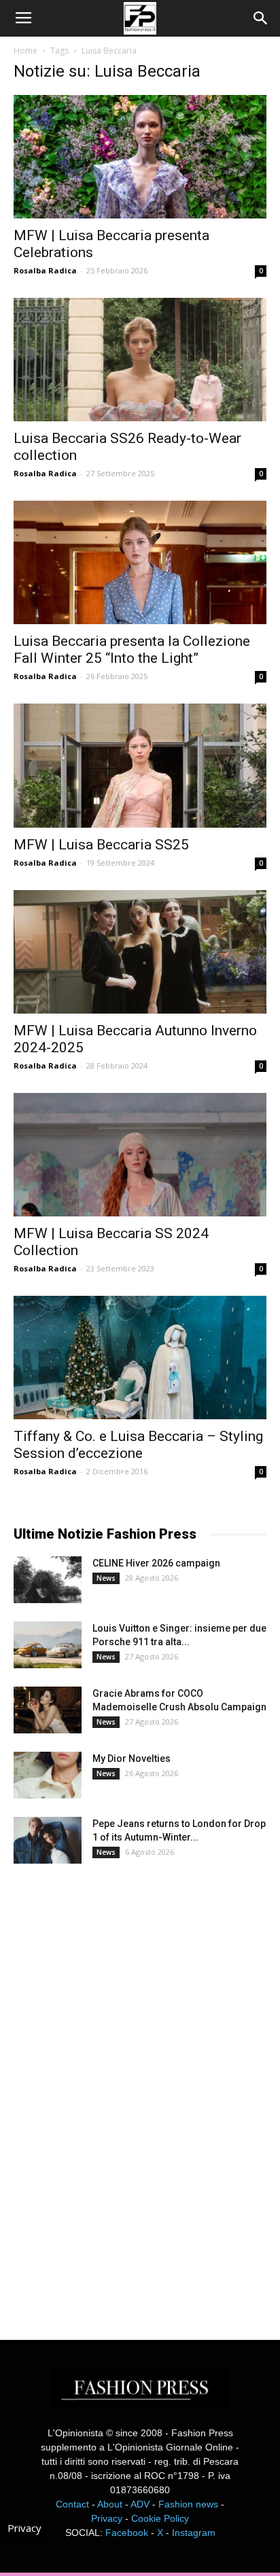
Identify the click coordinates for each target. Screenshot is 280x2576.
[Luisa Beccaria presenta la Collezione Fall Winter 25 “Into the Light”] (140, 562)
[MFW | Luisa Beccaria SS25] (140, 765)
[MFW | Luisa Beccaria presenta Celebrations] (140, 157)
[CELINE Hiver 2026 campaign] (48, 1580)
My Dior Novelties (132, 1758)
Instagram (194, 2533)
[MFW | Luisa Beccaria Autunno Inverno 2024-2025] (140, 952)
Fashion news (188, 2504)
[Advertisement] (116, 2090)
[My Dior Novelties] (48, 1775)
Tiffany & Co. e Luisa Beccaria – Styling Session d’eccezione (138, 1445)
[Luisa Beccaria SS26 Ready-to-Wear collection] (140, 360)
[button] (261, 18)
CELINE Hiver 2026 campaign (156, 1563)
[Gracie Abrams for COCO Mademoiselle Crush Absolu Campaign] (48, 1710)
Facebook (127, 2533)
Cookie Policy (160, 2518)
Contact (72, 2504)
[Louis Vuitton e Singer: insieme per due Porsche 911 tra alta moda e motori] (48, 1645)
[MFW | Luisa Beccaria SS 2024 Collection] (140, 1155)
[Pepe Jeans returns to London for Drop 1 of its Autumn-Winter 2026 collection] (48, 1840)
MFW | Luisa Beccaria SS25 (101, 845)
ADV (140, 2504)
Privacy (107, 2518)
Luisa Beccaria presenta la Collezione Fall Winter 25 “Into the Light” (132, 650)
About (110, 2504)
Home (25, 51)
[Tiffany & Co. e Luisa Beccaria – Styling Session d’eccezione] (140, 1358)
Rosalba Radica (45, 270)
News (106, 1578)
